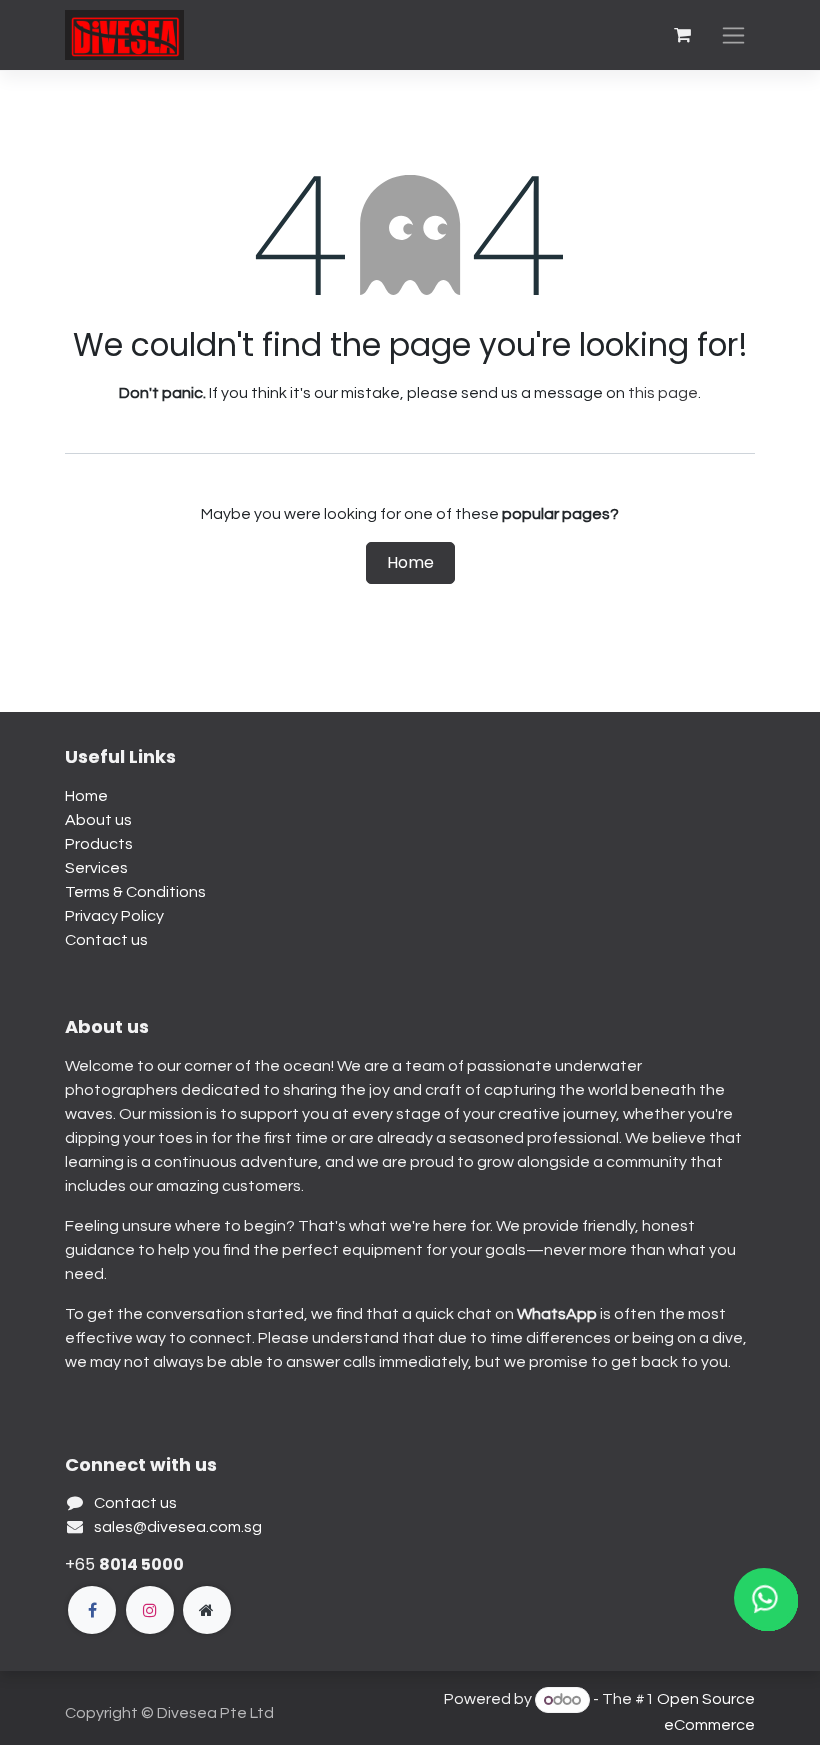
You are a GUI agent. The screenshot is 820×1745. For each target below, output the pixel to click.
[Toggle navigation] (733, 35)
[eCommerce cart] (682, 35)
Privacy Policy (114, 916)
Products (99, 844)
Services (96, 868)
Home (410, 562)
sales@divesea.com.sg (178, 1527)
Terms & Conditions (135, 892)
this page (663, 393)
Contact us (106, 940)
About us (98, 820)
